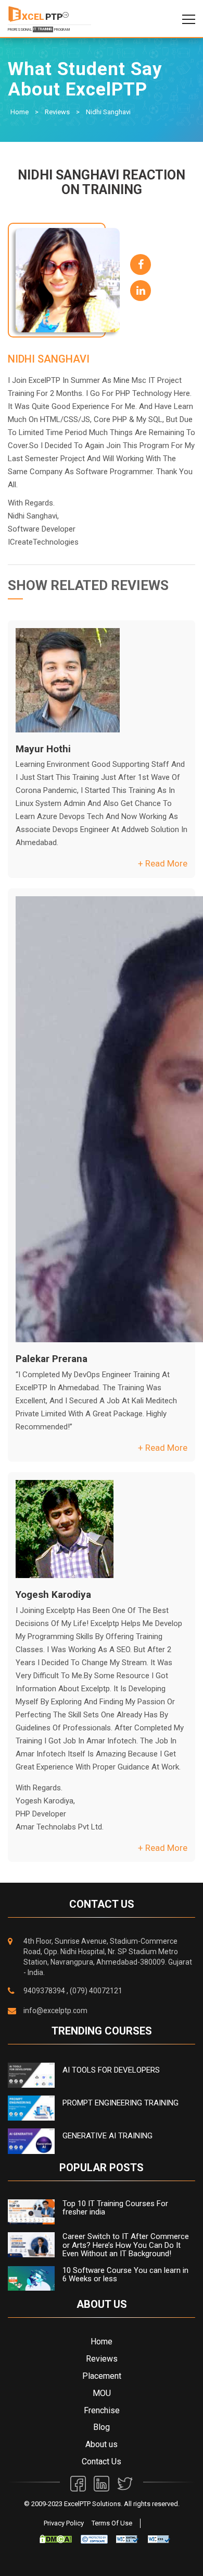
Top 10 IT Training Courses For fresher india (115, 2208)
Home (20, 112)
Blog (102, 2427)
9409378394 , (46, 1991)
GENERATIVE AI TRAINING (107, 2136)
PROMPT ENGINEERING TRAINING (120, 2103)
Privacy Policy (64, 2523)
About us (102, 2444)
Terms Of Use (112, 2523)
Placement (102, 2376)
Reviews (57, 112)
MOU (102, 2393)
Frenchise (102, 2410)
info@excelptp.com (55, 2011)
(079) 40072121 (96, 1991)
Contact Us (102, 2461)
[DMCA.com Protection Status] (56, 2539)
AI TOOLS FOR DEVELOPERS (111, 2070)
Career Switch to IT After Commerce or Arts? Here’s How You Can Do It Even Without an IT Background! (126, 2245)
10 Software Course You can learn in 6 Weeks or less (125, 2275)
